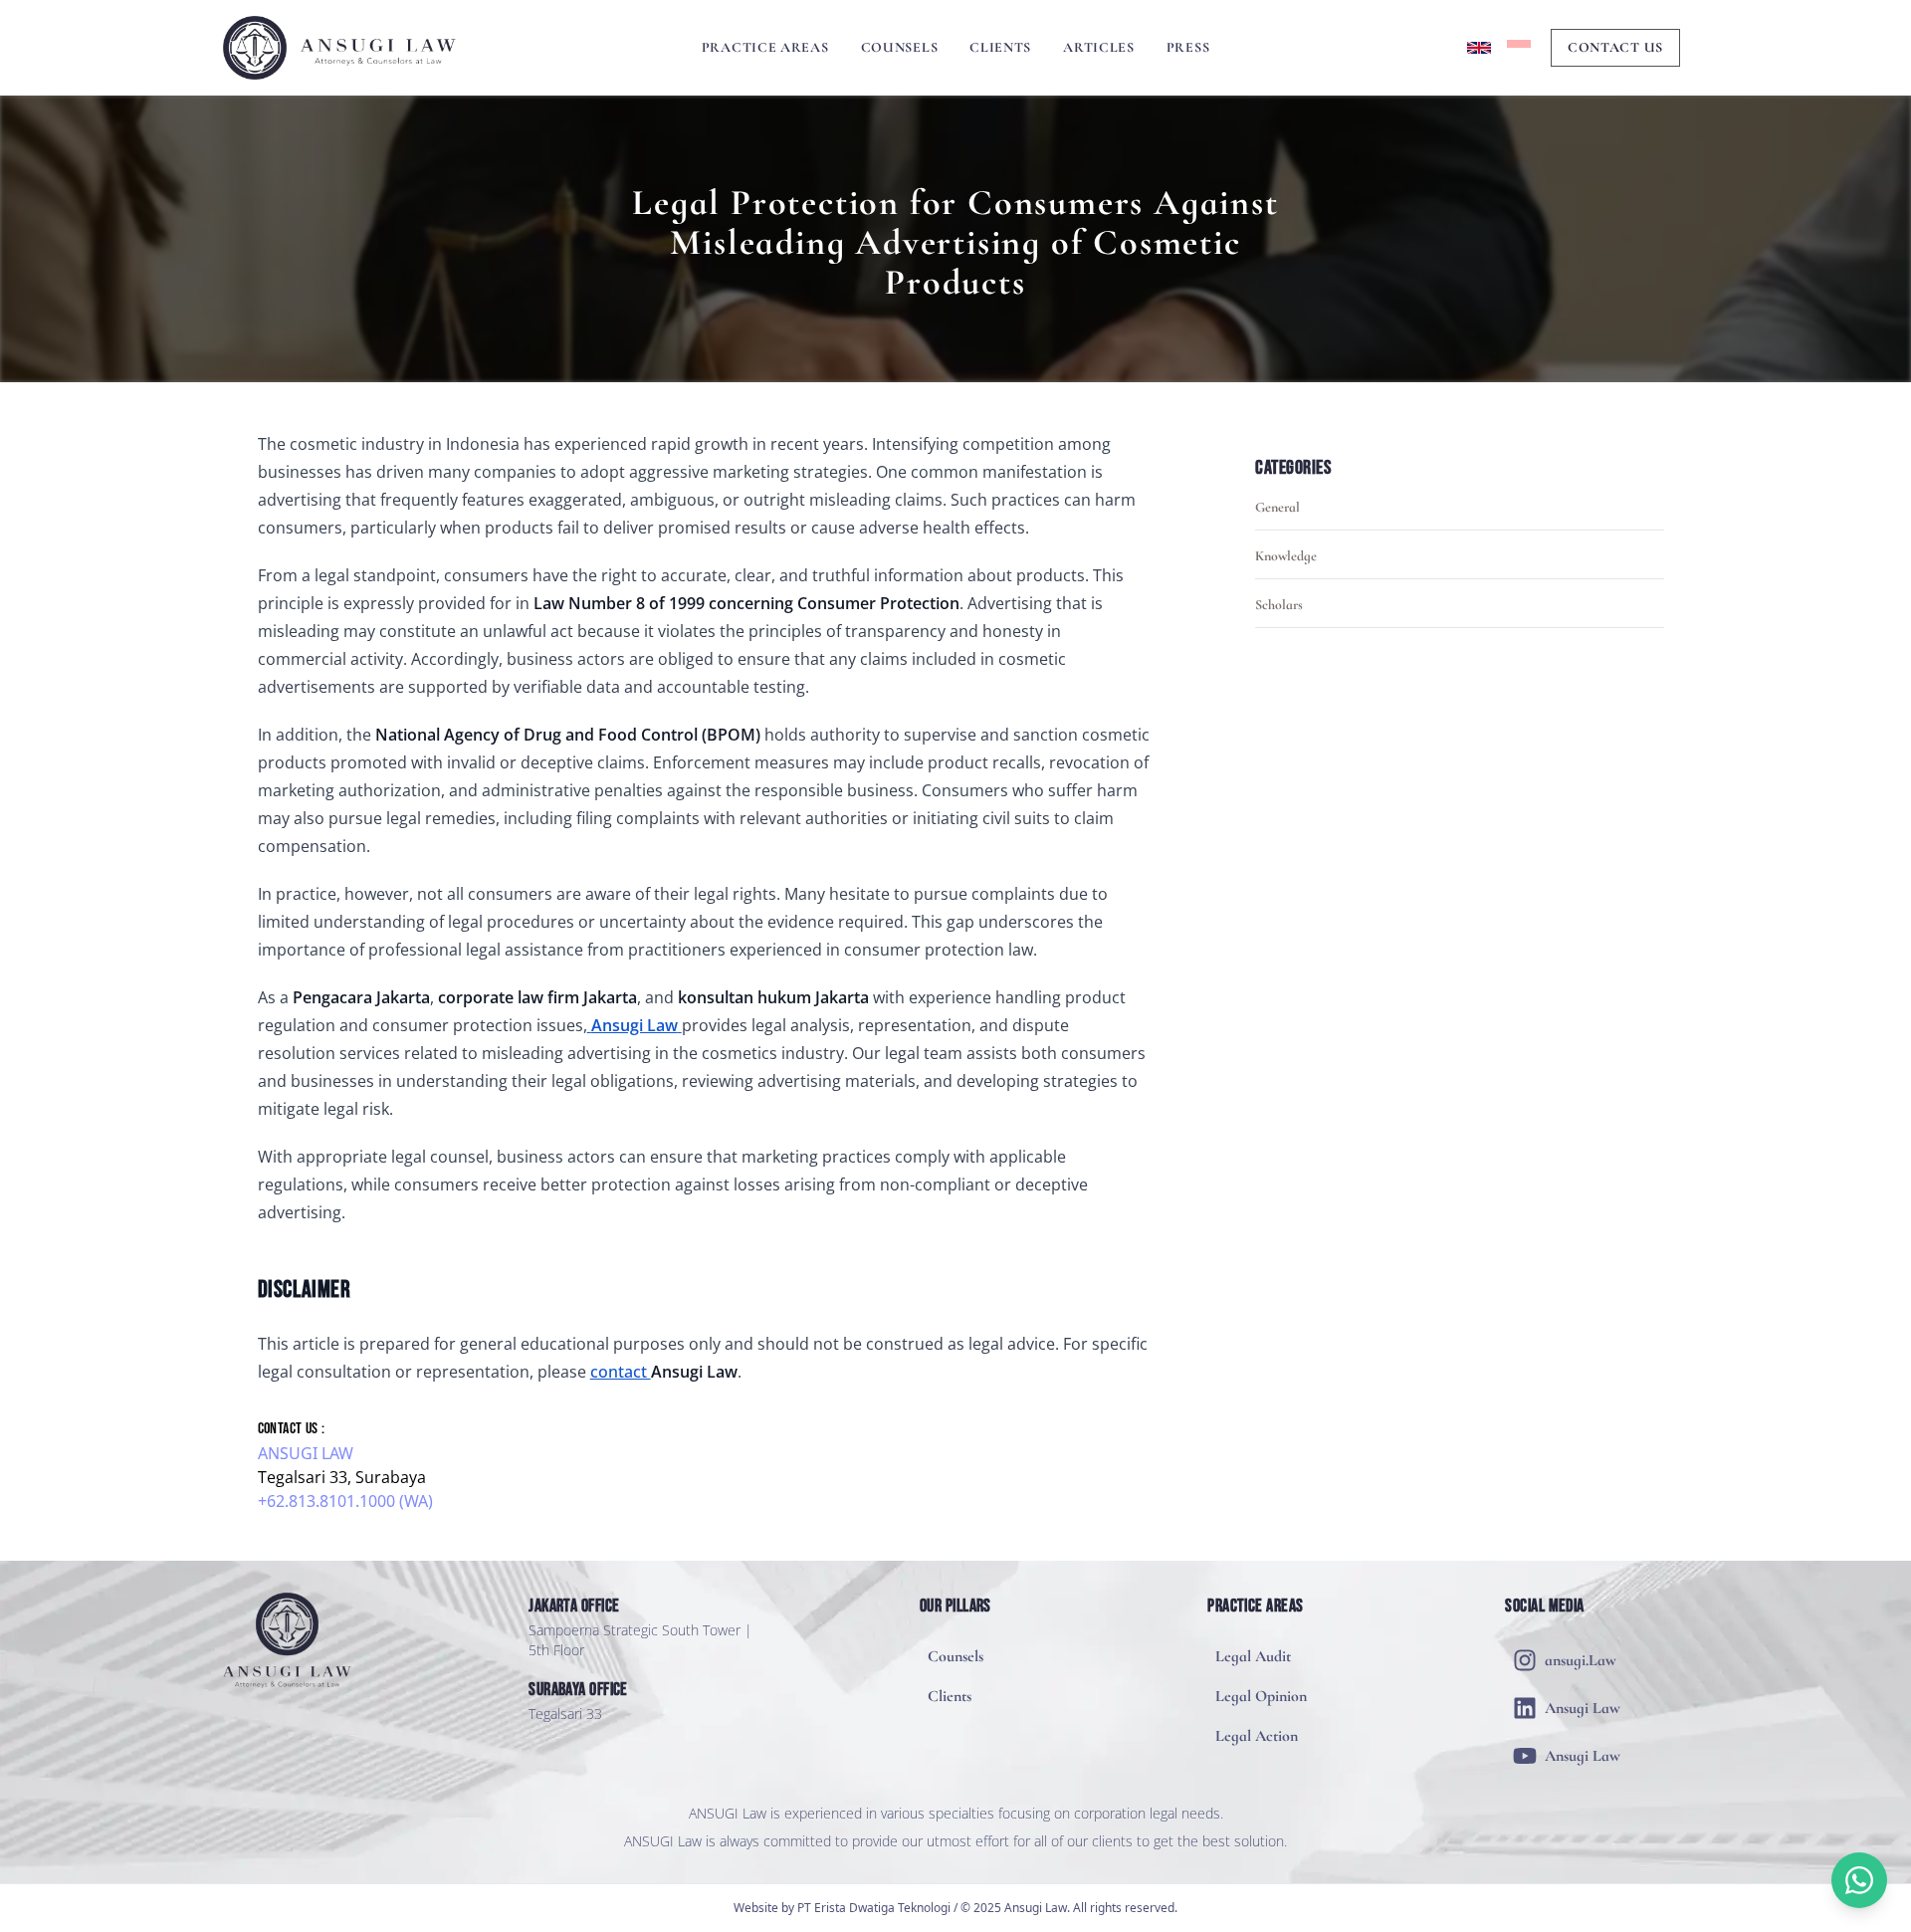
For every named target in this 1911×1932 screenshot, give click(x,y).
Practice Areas (765, 47)
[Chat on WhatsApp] (1859, 1880)
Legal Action (1257, 1736)
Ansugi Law (306, 1453)
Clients (1000, 47)
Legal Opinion (1261, 1696)
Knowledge (1286, 556)
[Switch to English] (1479, 48)
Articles (1099, 47)
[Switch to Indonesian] (1519, 48)
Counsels (900, 47)
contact (621, 1372)
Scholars (1279, 605)
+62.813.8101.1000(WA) (345, 1501)
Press (1188, 47)
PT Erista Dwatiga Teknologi (874, 1908)
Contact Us (1615, 47)
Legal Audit (1253, 1656)
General (1277, 507)
